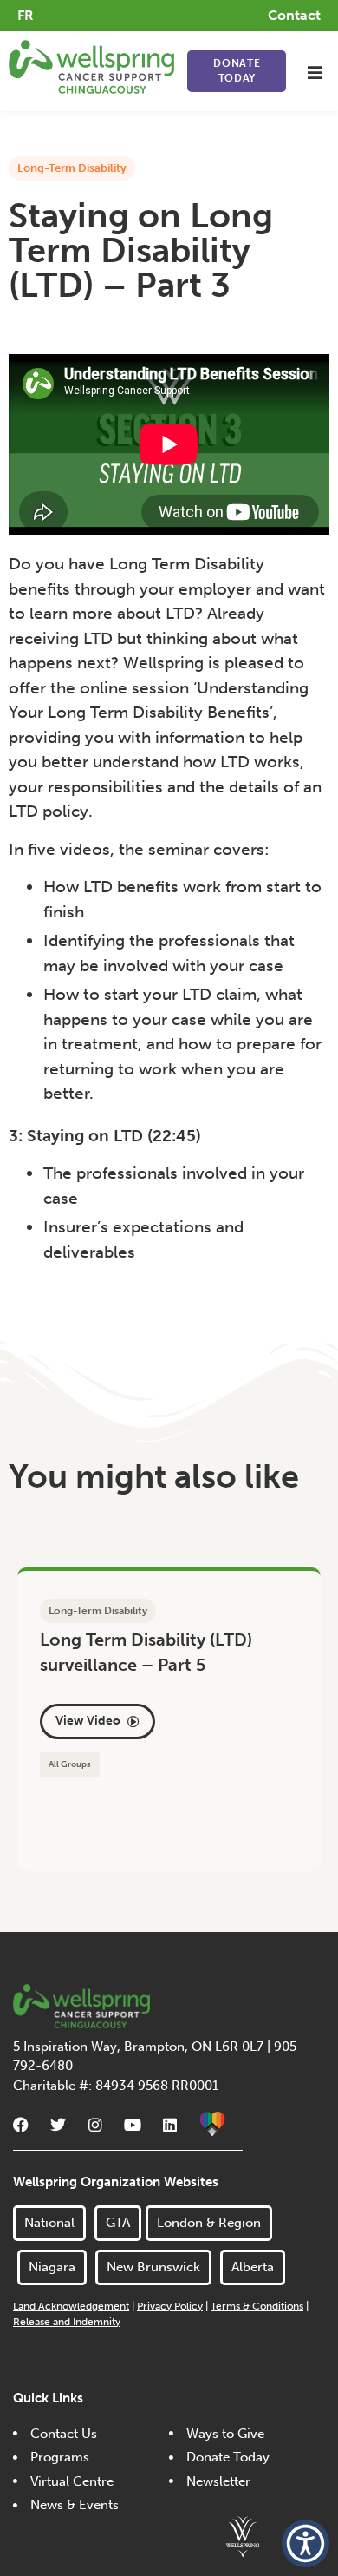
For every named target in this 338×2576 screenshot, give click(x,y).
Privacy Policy (170, 2306)
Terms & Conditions (257, 2306)
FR (26, 15)
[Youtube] (133, 2125)
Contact (294, 15)
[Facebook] (21, 2125)
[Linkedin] (170, 2125)
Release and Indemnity (67, 2322)
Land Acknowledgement (71, 2306)
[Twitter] (58, 2125)
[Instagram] (95, 2125)
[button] (315, 72)
